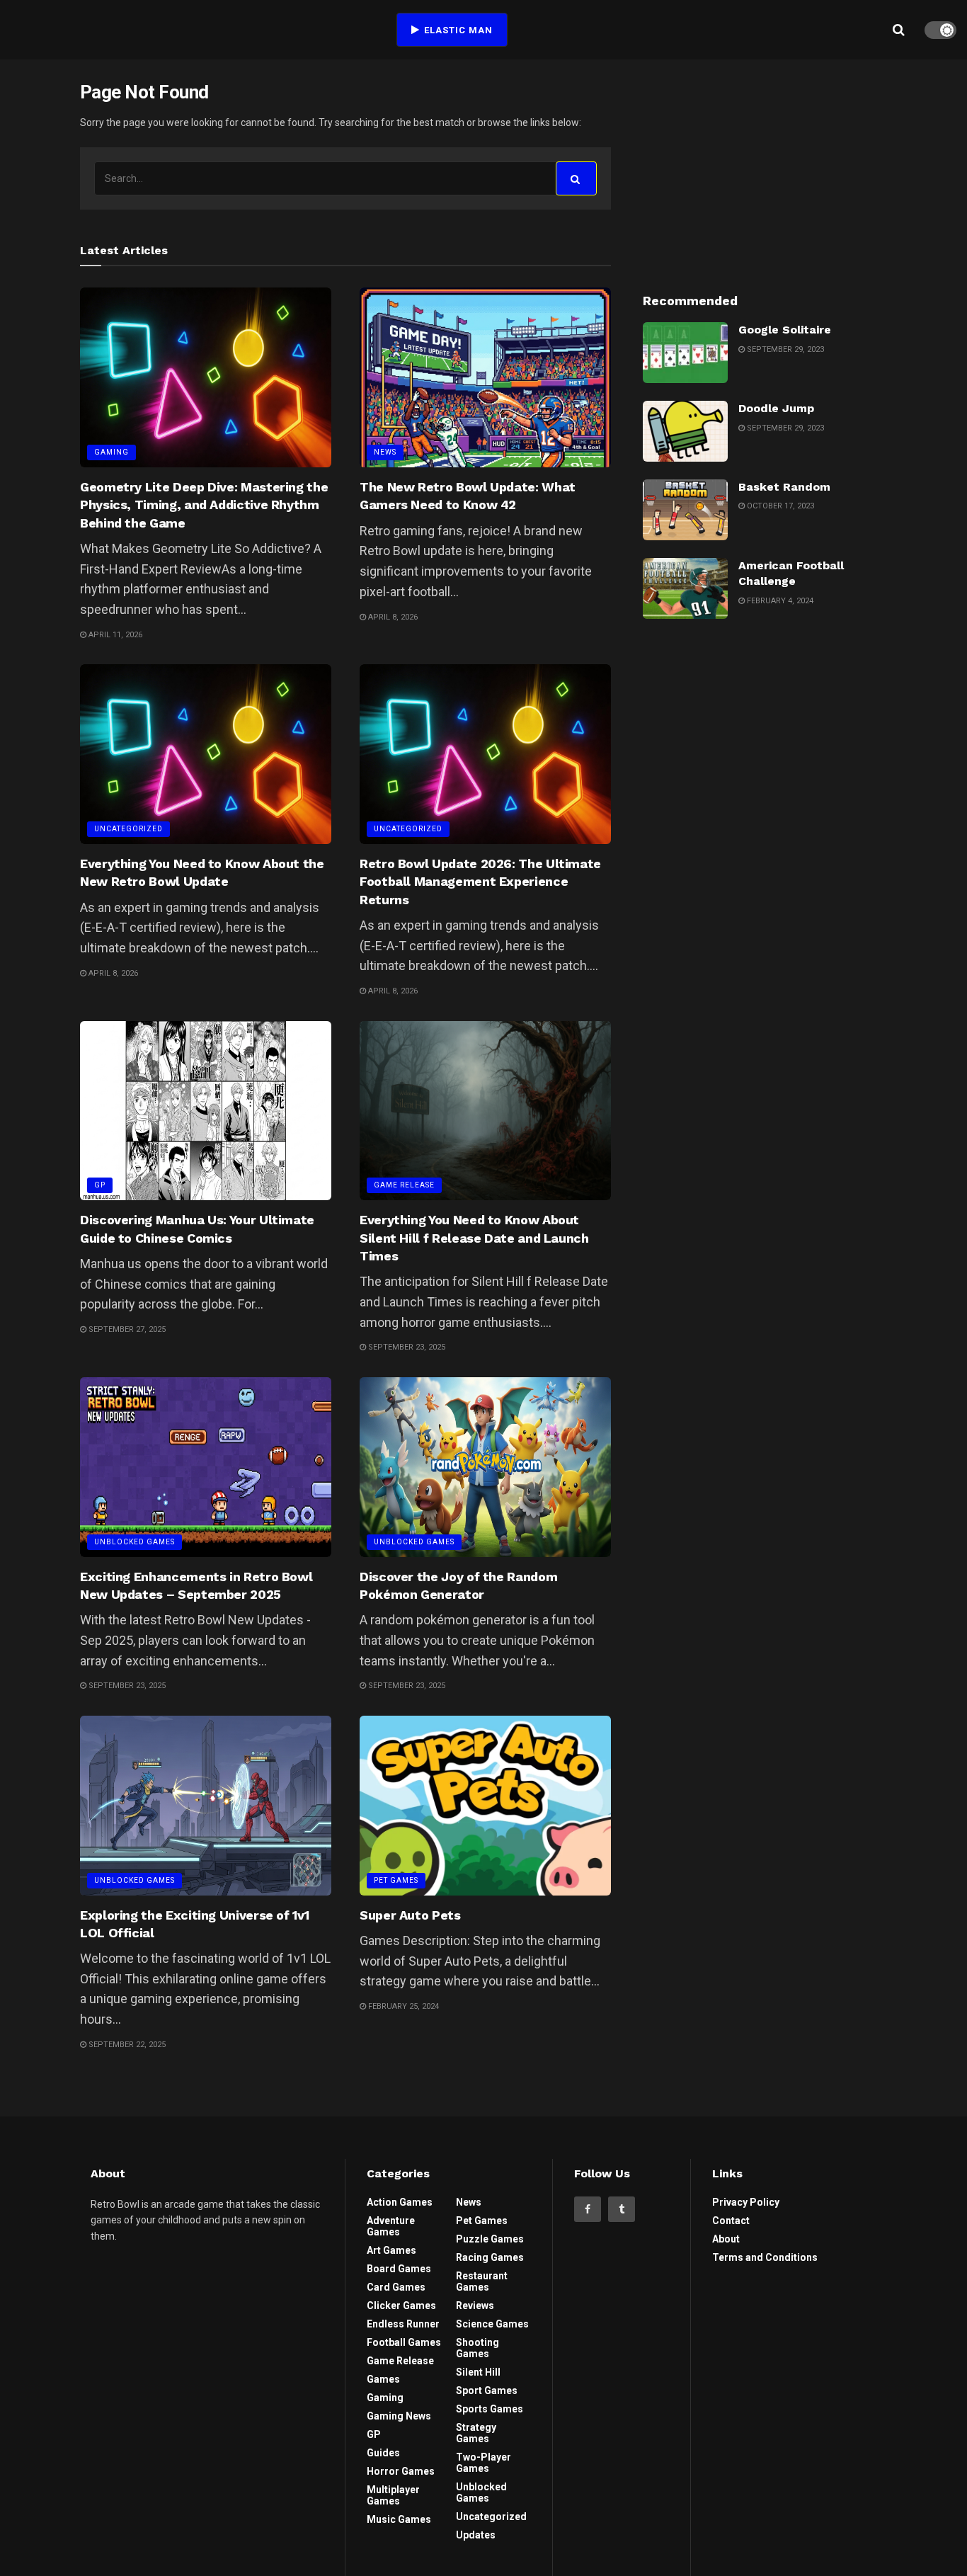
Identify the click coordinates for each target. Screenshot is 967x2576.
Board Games (399, 2269)
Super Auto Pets (410, 1915)
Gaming (111, 452)
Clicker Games (401, 2306)
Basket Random (784, 487)
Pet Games (396, 1880)
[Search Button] (576, 178)
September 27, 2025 (126, 1329)
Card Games (396, 2287)
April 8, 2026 (392, 617)
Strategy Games (476, 2433)
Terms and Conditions (765, 2257)
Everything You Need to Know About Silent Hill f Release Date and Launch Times (474, 1237)
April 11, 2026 (114, 635)
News (385, 452)
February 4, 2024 (779, 601)
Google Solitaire (785, 330)
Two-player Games (483, 2463)
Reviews (475, 2306)
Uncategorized (128, 829)
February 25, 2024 (402, 2006)
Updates (476, 2535)
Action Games (400, 2202)
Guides (383, 2453)
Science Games (492, 2324)
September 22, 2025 (126, 2045)
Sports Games (490, 2409)
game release (404, 1185)
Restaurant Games (482, 2281)
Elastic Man (457, 30)
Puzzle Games (490, 2239)
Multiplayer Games (393, 2495)
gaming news (399, 2416)
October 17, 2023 (779, 506)
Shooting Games (477, 2348)
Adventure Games (391, 2226)
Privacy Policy (746, 2202)
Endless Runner (403, 2324)
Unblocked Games (135, 1542)
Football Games (404, 2342)
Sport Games (487, 2390)
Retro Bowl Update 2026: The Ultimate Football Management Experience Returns (480, 881)
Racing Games (490, 2257)
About (726, 2239)
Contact (731, 2221)
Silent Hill (478, 2372)
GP (100, 1185)
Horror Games (401, 2471)
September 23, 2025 (406, 1347)
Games (383, 2379)
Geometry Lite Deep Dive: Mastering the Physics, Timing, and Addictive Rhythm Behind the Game (204, 505)
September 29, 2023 (784, 349)
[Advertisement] (765, 169)
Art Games (391, 2250)
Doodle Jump (776, 408)
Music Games (399, 2519)
